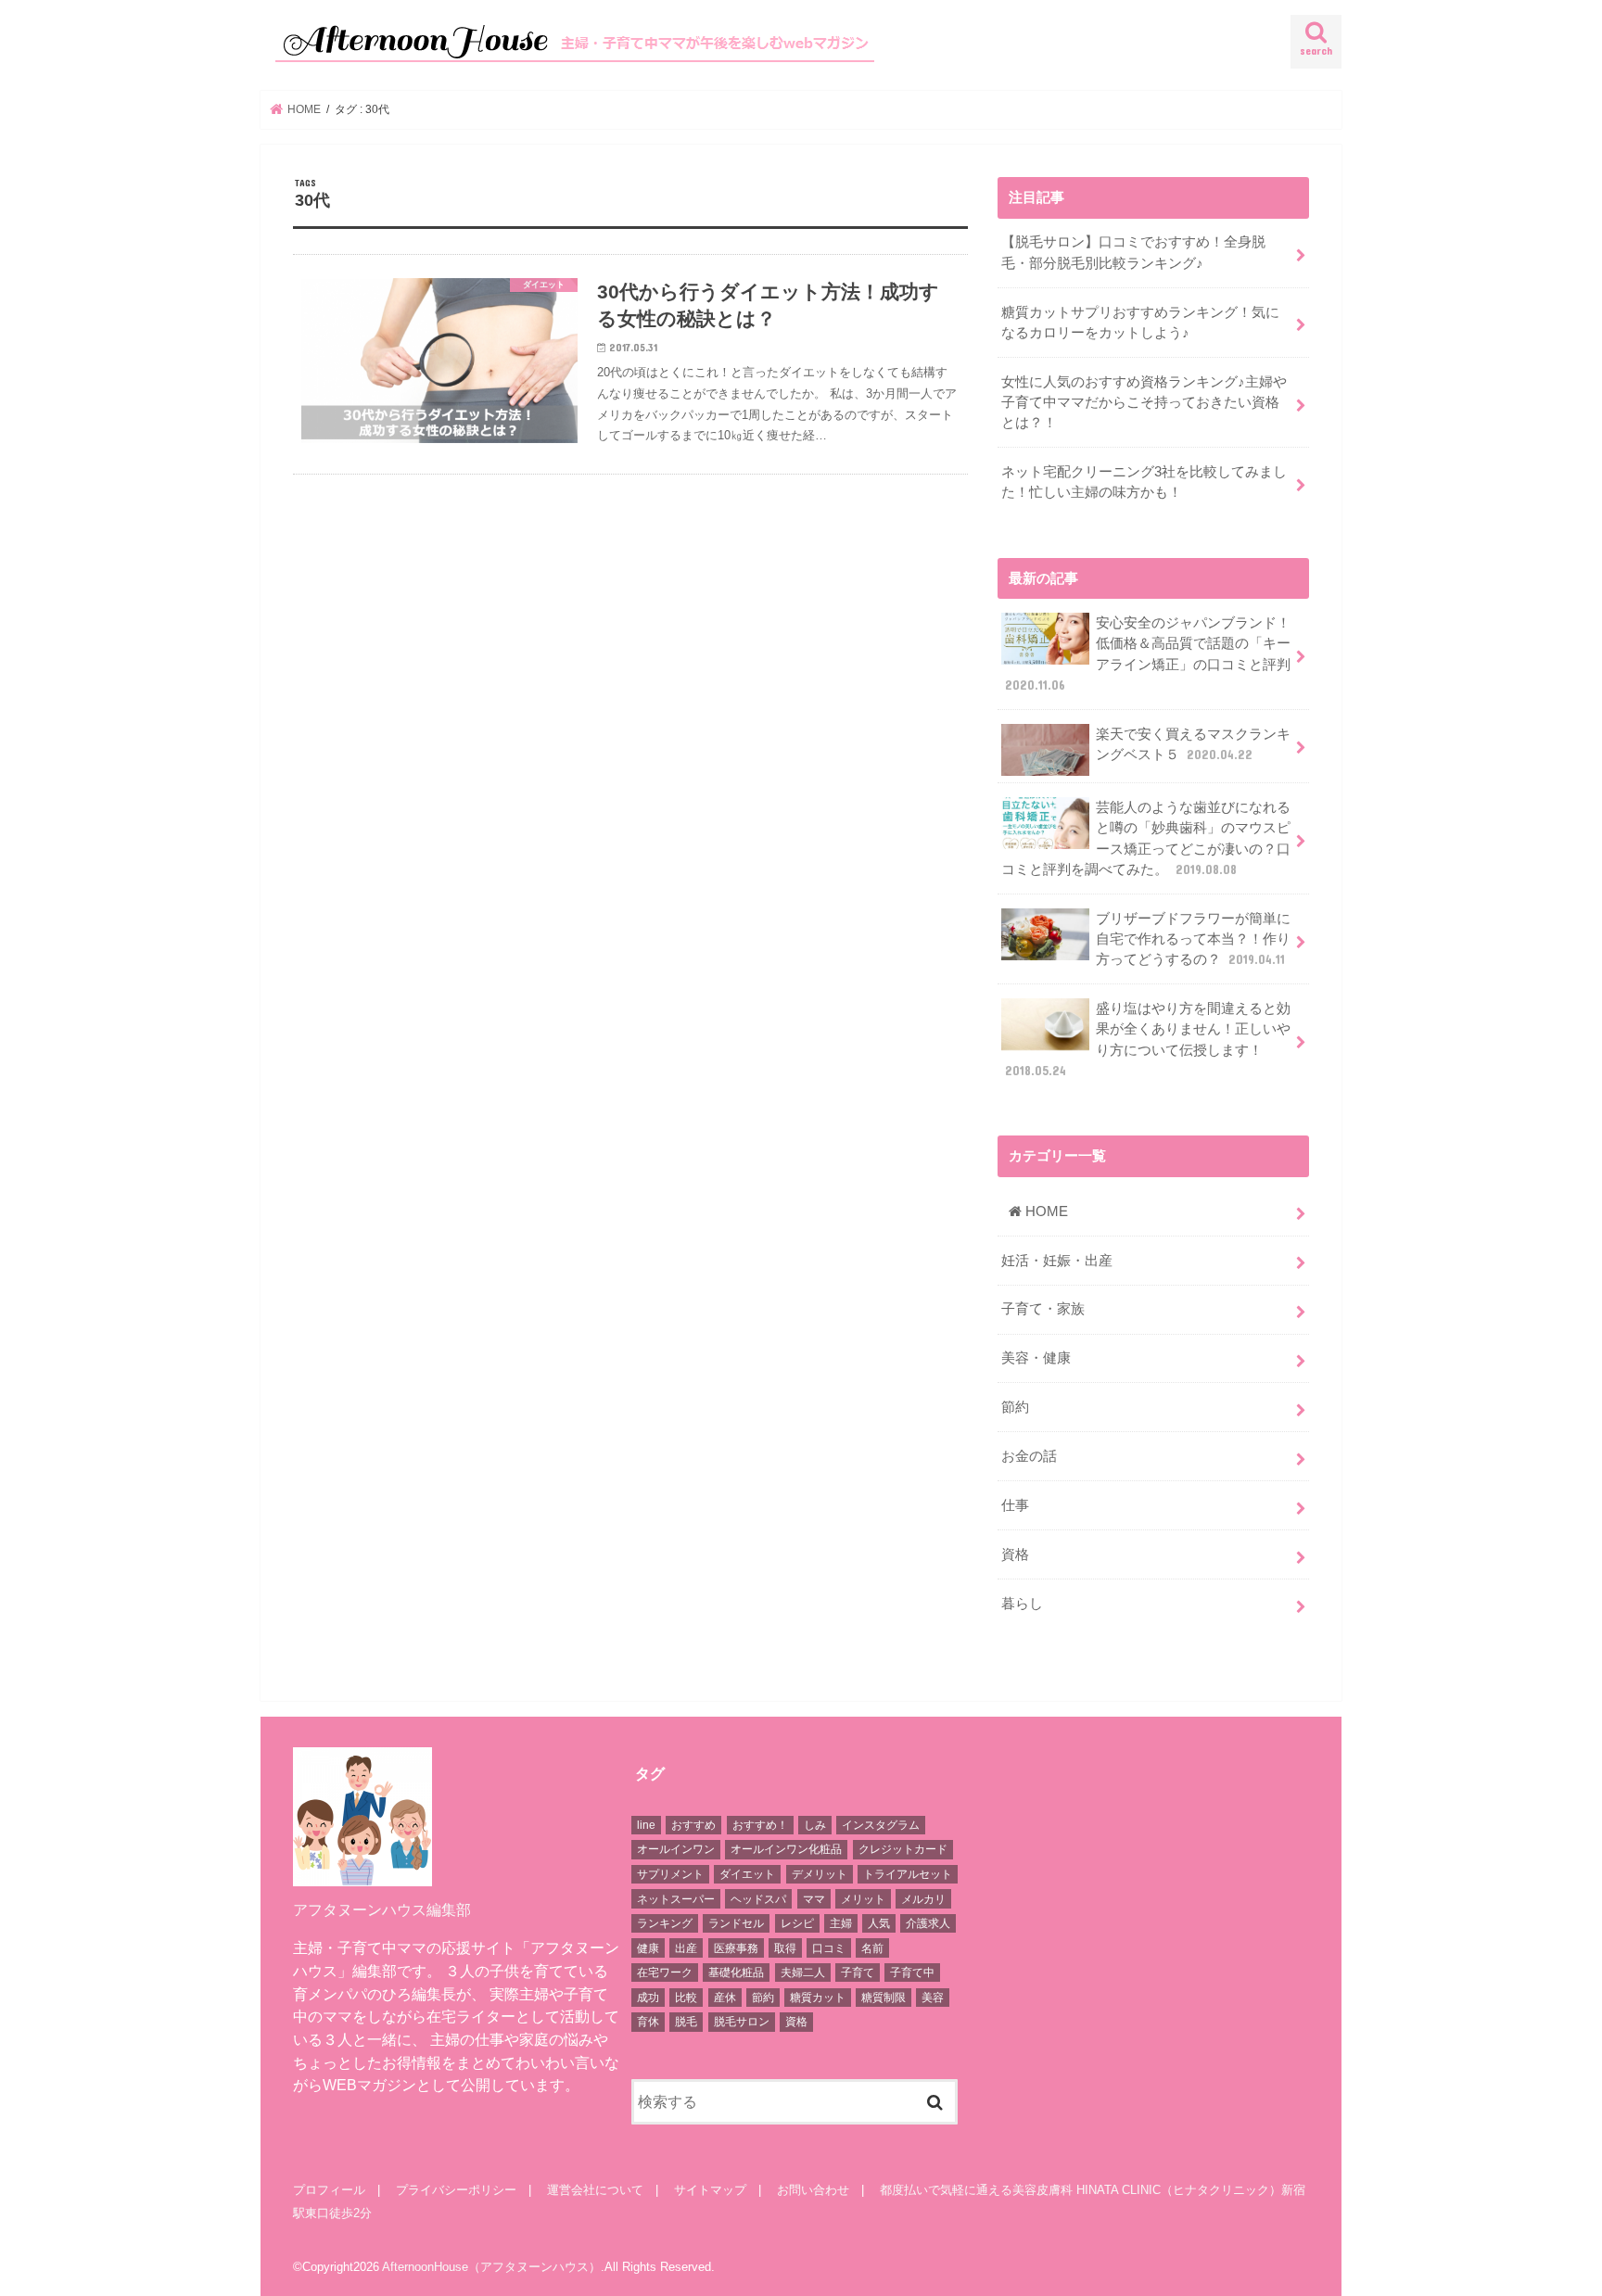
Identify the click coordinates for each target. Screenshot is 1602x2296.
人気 (879, 1923)
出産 (686, 1948)
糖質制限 (884, 1998)
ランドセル (736, 1923)
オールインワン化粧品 (786, 1849)
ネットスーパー (676, 1899)
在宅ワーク (665, 1973)
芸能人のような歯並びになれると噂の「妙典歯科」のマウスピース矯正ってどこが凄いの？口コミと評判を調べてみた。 (1146, 838)
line (646, 1825)
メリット (863, 1899)
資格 (1015, 1554)
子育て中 (912, 1973)
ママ (814, 1899)
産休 (725, 1998)
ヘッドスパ (758, 1899)
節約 (1015, 1407)
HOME (1045, 1211)
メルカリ (923, 1899)
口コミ (829, 1948)
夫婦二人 (803, 1973)
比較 (686, 1998)
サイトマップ (710, 2190)
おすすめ (693, 1825)
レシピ (797, 1923)
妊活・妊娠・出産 (1057, 1261)
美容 (933, 1998)
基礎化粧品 (736, 1973)
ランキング (665, 1923)
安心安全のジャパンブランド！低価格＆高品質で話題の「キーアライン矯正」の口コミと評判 (1148, 654)
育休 (648, 2022)
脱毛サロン (742, 2022)
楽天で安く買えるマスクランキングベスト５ (1193, 744)
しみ (815, 1825)
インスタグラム (881, 1825)
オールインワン (676, 1849)
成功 (648, 1998)
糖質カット (818, 1998)
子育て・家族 (1043, 1309)
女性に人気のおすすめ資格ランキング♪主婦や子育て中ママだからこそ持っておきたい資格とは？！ (1144, 402)
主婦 (841, 1923)
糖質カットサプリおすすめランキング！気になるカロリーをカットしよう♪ (1140, 323)
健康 (648, 1948)
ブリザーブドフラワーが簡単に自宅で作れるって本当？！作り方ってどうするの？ (1193, 939)
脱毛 (686, 2022)
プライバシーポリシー (456, 2190)
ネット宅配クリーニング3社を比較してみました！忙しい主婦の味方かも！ (1144, 482)
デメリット (820, 1874)
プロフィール (329, 2190)
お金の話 (1029, 1456)
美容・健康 (1036, 1358)
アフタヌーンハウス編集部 (382, 1909)
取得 (785, 1948)
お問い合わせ (813, 2190)
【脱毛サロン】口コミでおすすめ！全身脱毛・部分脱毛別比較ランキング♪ (1133, 252)
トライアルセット (908, 1874)
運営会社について (595, 2190)
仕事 (1015, 1505)
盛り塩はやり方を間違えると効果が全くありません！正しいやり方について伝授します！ (1148, 1040)
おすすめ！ (760, 1825)
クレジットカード (903, 1849)
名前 (872, 1948)
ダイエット (747, 1874)
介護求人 (928, 1923)
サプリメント (670, 1874)
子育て (858, 1973)
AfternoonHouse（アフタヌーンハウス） (491, 2267)
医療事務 (736, 1948)
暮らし (1022, 1604)
